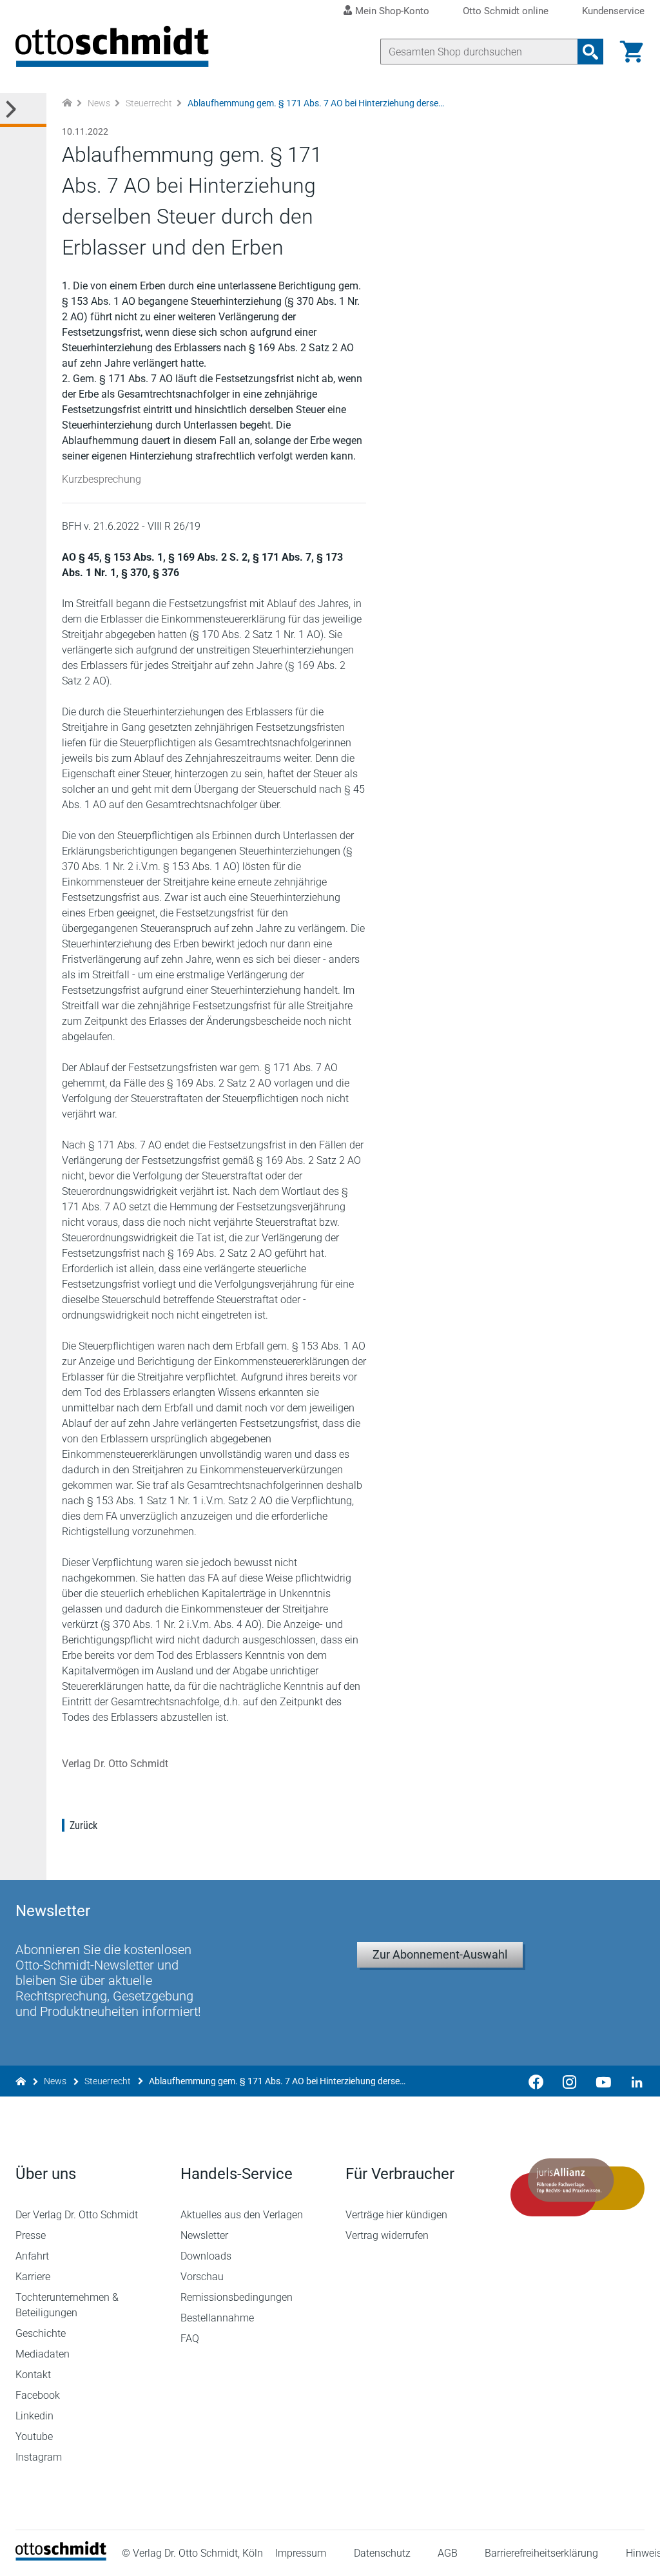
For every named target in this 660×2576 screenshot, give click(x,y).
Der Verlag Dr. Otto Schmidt (77, 2215)
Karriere (33, 2277)
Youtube (34, 2436)
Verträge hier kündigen (396, 2215)
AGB (448, 2553)
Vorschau (202, 2277)
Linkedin (34, 2416)
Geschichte (41, 2333)
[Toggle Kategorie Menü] (23, 110)
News (99, 103)
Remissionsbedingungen (237, 2297)
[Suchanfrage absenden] (590, 52)
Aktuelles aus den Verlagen (242, 2215)
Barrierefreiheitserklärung (541, 2553)
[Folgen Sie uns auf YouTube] (603, 2081)
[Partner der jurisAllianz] (577, 2187)
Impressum (301, 2553)
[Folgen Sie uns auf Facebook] (536, 2081)
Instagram (39, 2457)
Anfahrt (32, 2256)
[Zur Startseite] (67, 103)
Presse (31, 2235)
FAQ (190, 2339)
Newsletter (204, 2235)
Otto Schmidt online (506, 11)
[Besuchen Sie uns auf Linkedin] (633, 2081)
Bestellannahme (217, 2318)
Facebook (38, 2395)
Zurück (83, 1825)
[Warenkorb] (632, 52)
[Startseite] (61, 2557)
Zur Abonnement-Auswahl (440, 1954)
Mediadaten (43, 2354)
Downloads (206, 2256)
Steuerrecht (149, 103)
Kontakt (33, 2375)
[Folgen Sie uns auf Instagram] (570, 2081)
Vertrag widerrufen (387, 2235)
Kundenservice (613, 11)
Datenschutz (382, 2553)
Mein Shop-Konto (392, 11)
